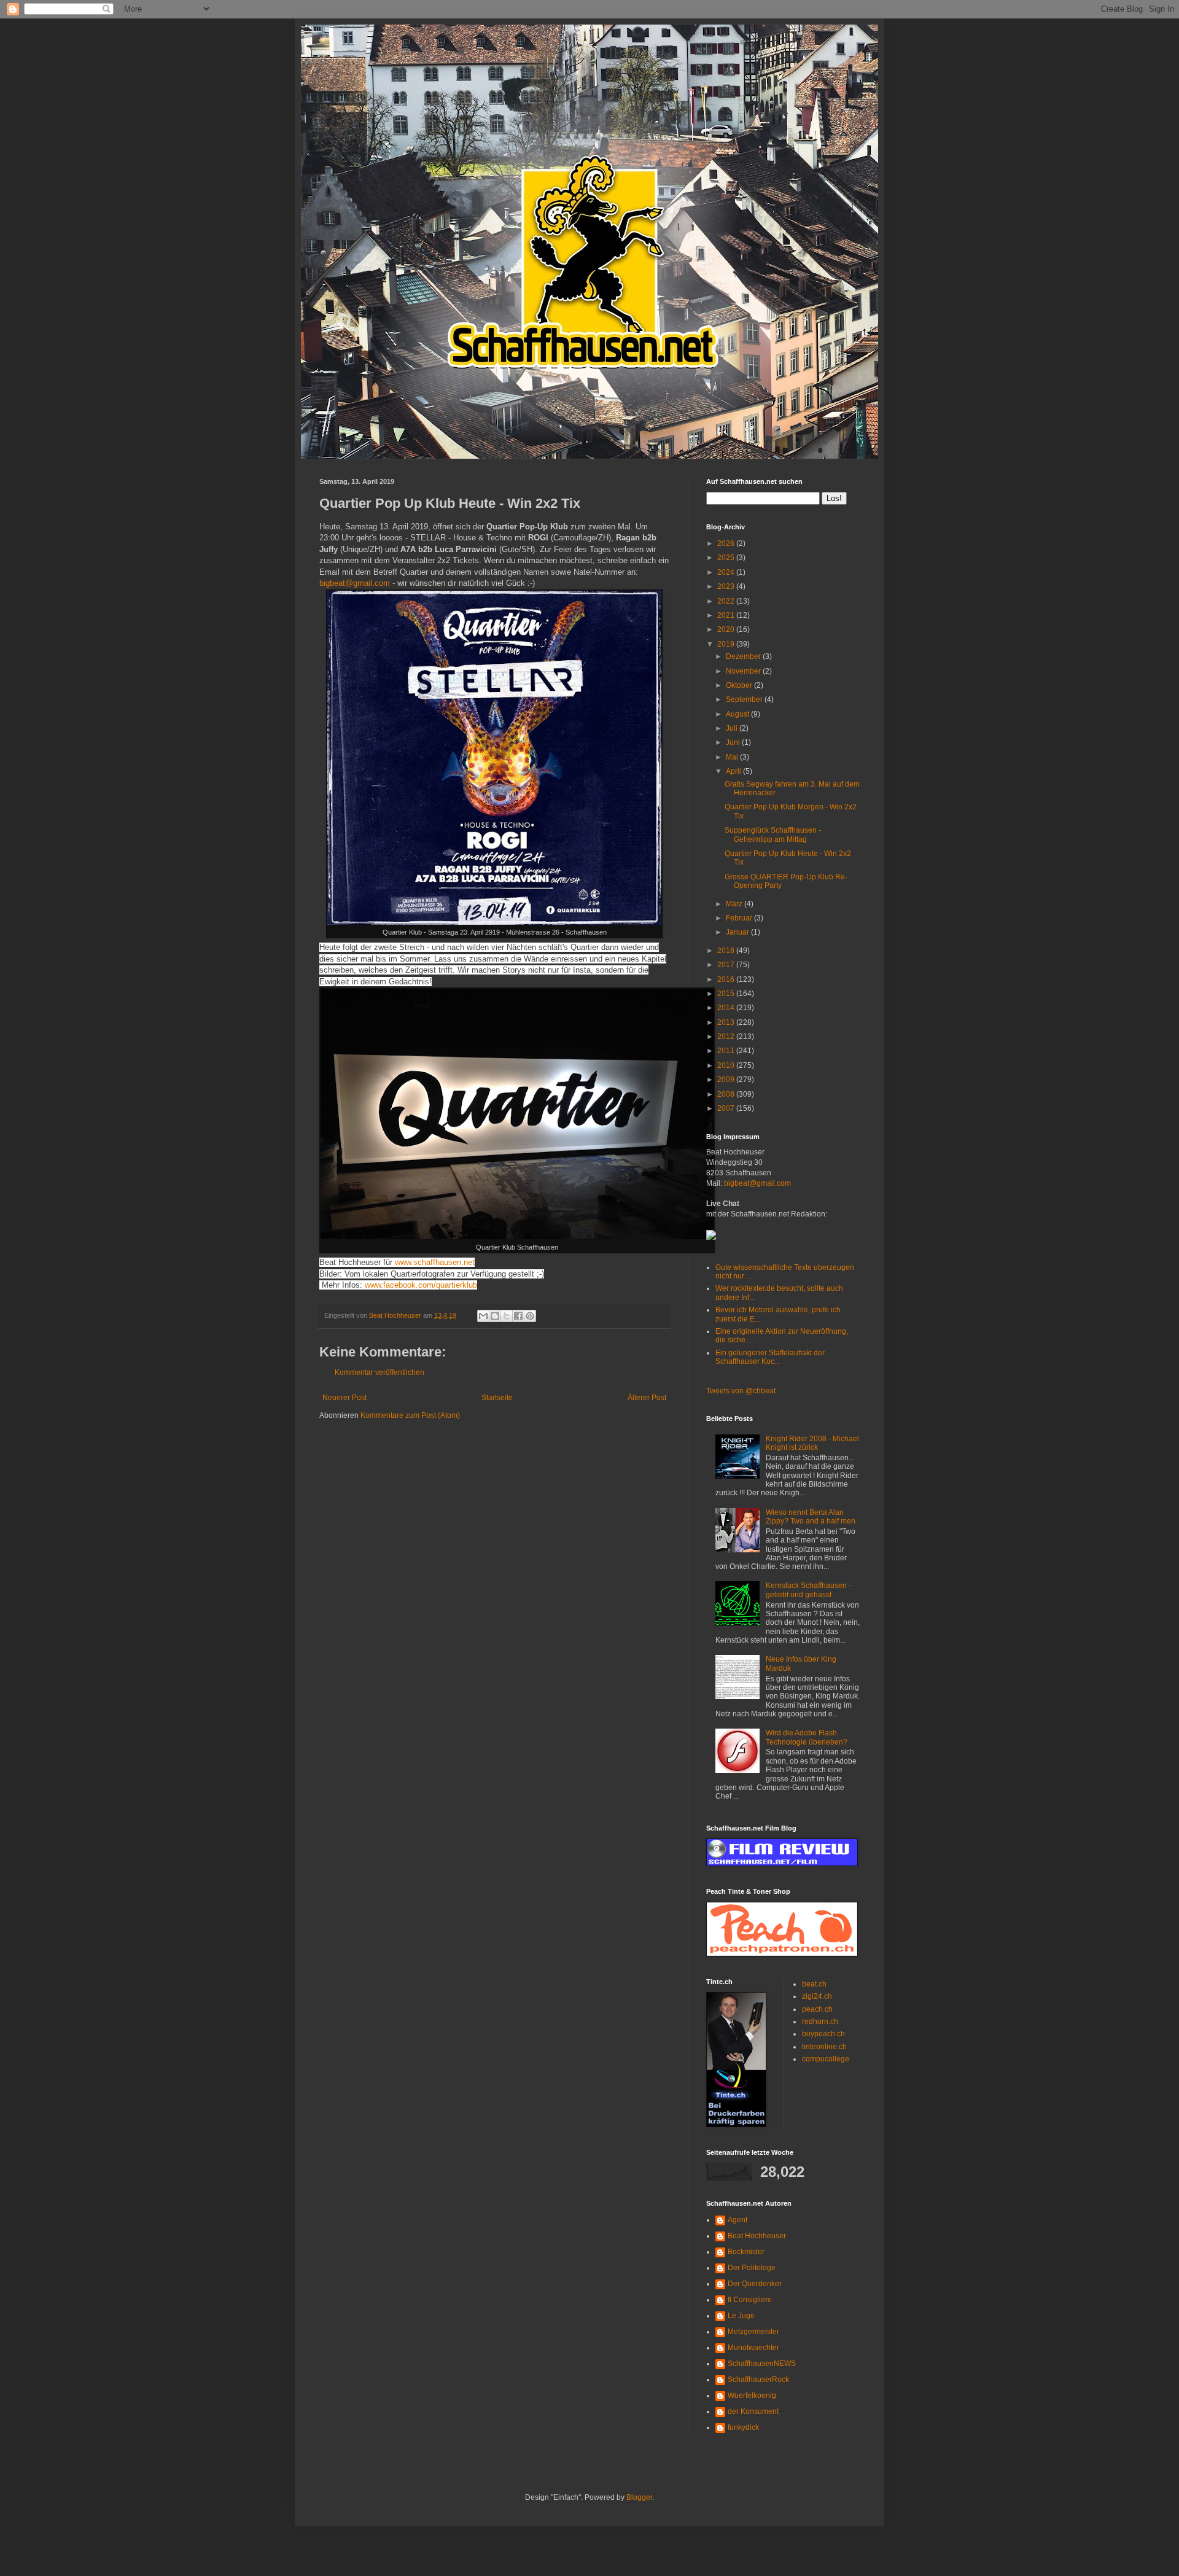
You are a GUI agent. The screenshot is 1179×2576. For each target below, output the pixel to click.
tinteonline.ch (824, 2047)
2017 (727, 965)
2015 (727, 994)
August (738, 714)
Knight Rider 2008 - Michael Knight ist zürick (812, 1443)
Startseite (497, 1398)
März (735, 904)
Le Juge (741, 2316)
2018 (727, 951)
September (745, 699)
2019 (727, 644)
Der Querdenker (755, 2284)
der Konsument (753, 2411)
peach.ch (817, 2009)
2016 (727, 979)
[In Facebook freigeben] (518, 1316)
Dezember (744, 656)
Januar (738, 932)
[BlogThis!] (495, 1316)
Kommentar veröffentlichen (379, 1372)
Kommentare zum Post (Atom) (410, 1415)
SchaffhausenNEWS (762, 2364)
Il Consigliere (750, 2300)
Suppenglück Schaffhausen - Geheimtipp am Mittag (773, 835)
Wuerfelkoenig (752, 2395)
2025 (727, 558)
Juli (733, 728)
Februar (740, 918)
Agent (737, 2220)
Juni (734, 742)
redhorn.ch (820, 2021)
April (734, 771)
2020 (727, 629)
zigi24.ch (817, 1996)
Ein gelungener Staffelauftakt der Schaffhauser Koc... (770, 1357)
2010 (727, 1065)
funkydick (743, 2427)
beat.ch (814, 1984)
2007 (727, 1108)
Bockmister (746, 2252)
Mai (733, 757)
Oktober (740, 685)
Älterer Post (647, 1398)
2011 (727, 1051)
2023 (727, 586)
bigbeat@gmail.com (355, 583)
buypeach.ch (823, 2034)
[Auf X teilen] (507, 1316)
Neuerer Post (344, 1398)
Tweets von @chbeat (741, 1391)
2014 (727, 1008)
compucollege (826, 2059)
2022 (727, 601)
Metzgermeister (753, 2332)
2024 (727, 572)
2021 (727, 615)
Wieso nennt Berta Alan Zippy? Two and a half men (811, 1517)
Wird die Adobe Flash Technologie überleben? (807, 1737)
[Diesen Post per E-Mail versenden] (483, 1316)
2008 (727, 1094)
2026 (727, 543)
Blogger (639, 2497)
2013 (727, 1022)
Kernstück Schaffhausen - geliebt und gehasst (808, 1590)
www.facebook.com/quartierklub (421, 1285)
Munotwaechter (753, 2348)
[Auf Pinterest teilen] (530, 1316)
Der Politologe (752, 2268)
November (744, 671)
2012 (727, 1037)
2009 (727, 1080)
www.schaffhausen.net (435, 1262)
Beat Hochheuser (757, 2236)
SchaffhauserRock (758, 2379)
